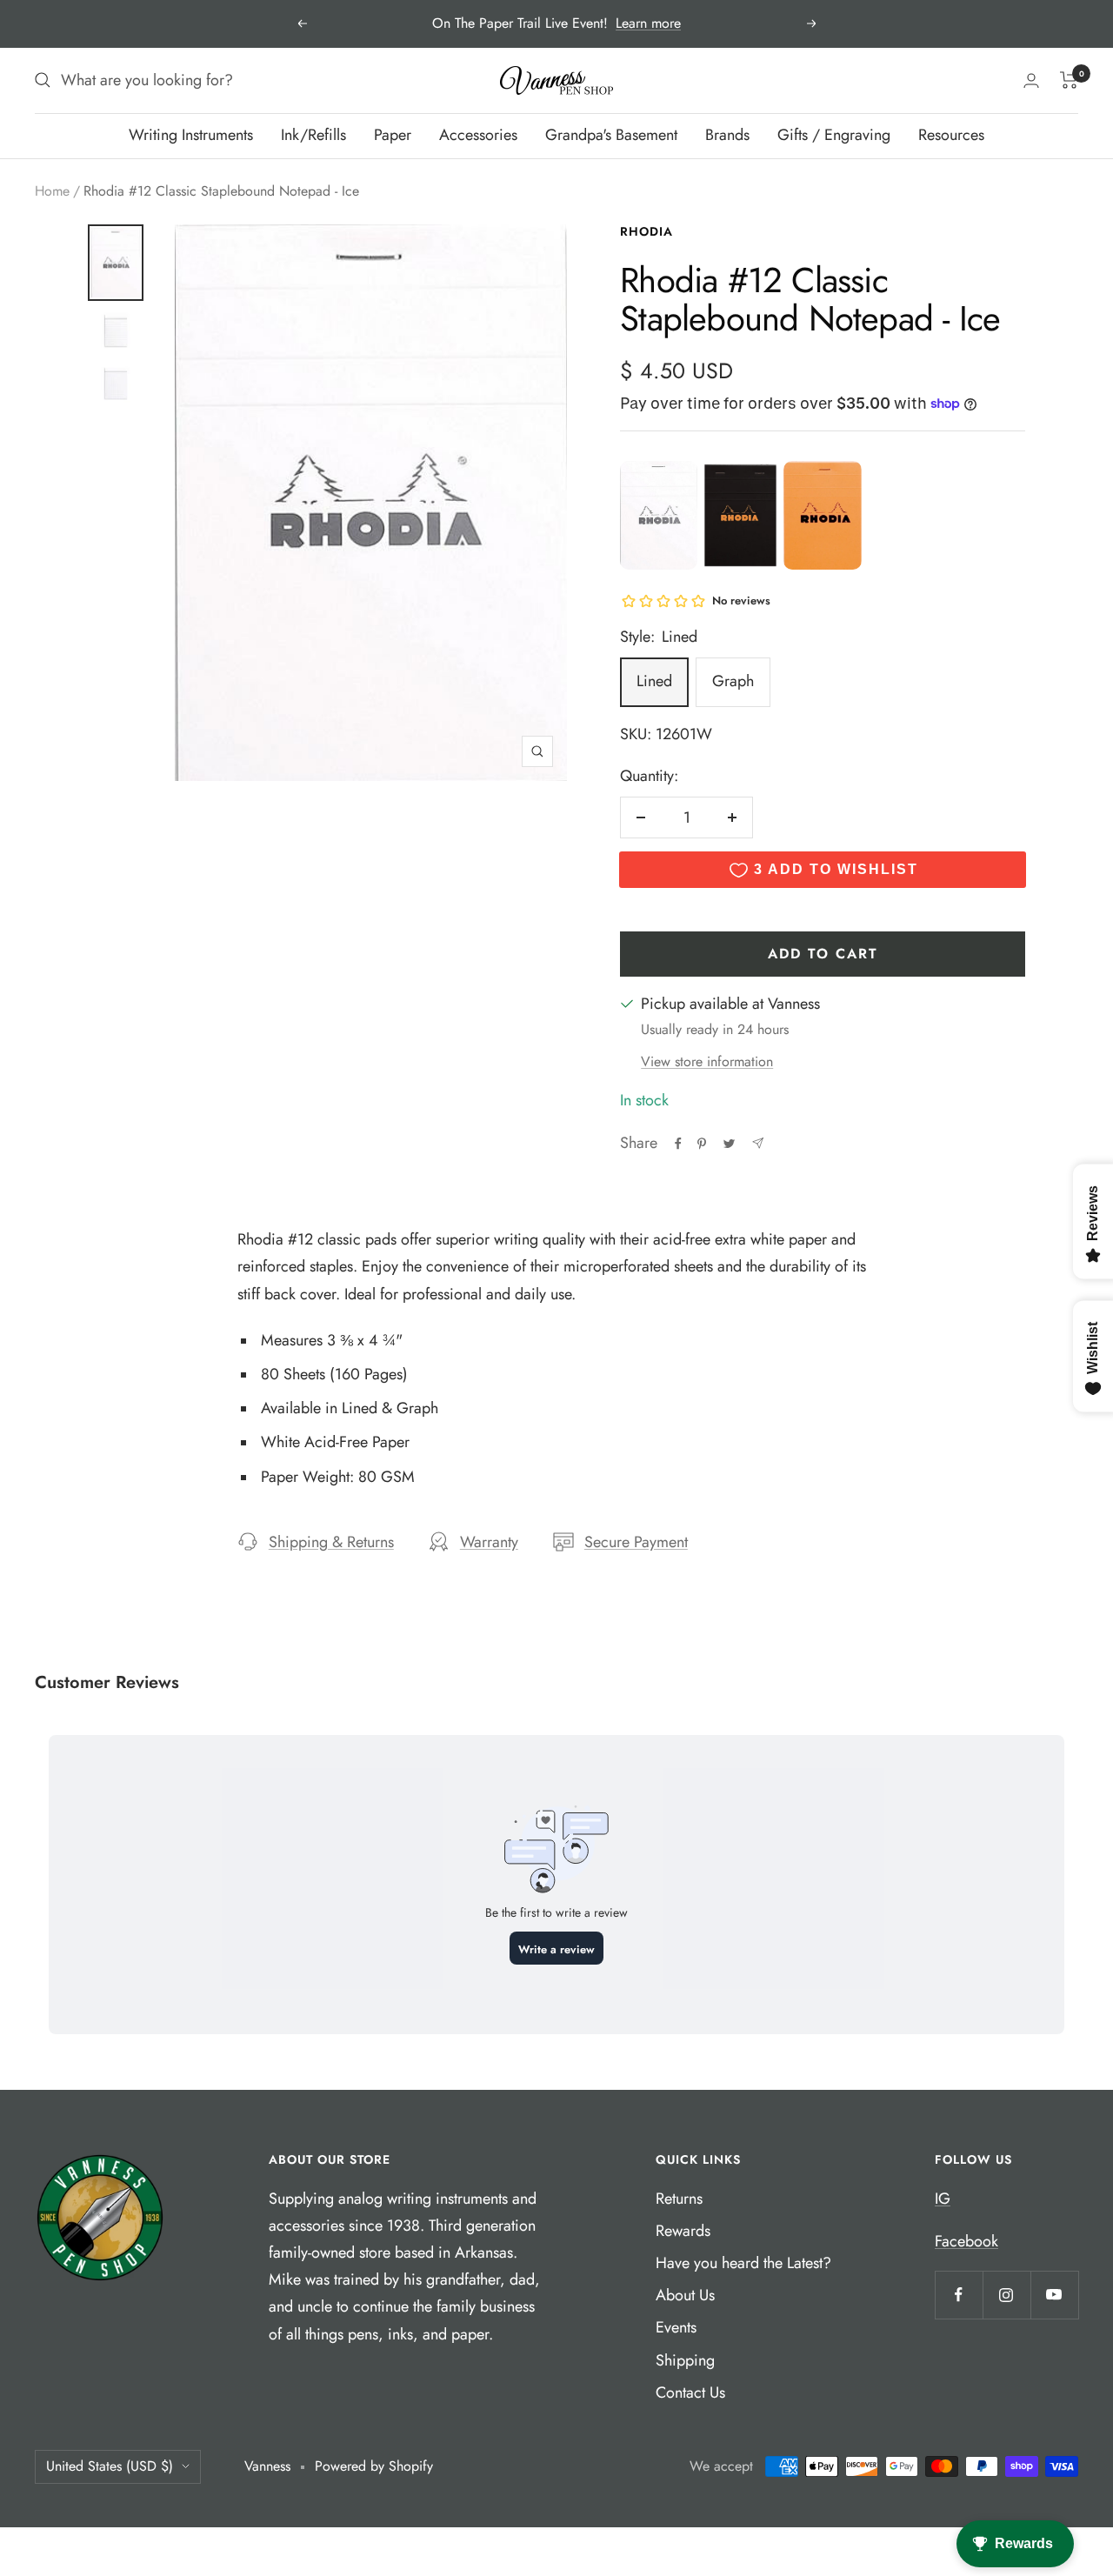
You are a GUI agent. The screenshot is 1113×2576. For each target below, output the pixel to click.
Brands (727, 135)
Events (676, 2327)
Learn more (648, 23)
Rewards (683, 2231)
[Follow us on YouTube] (1054, 2295)
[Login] (1031, 80)
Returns (679, 2199)
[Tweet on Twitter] (729, 1144)
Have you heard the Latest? (743, 2263)
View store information (707, 1061)
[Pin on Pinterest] (702, 1144)
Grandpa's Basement (611, 135)
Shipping (685, 2360)
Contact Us (690, 2392)
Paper (393, 135)
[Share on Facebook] (678, 1144)
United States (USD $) (110, 2466)
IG (943, 2199)
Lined (654, 681)
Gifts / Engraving (834, 135)
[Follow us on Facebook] (959, 2295)
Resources (951, 135)
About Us (685, 2295)
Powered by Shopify (374, 2466)
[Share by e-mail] (758, 1143)
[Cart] (1069, 80)
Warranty (489, 1542)
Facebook (966, 2241)
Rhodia (646, 231)
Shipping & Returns (331, 1542)
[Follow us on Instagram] (1006, 2295)
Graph (733, 681)
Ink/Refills (313, 135)
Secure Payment (636, 1542)
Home (52, 191)
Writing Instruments (191, 135)
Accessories (478, 135)
